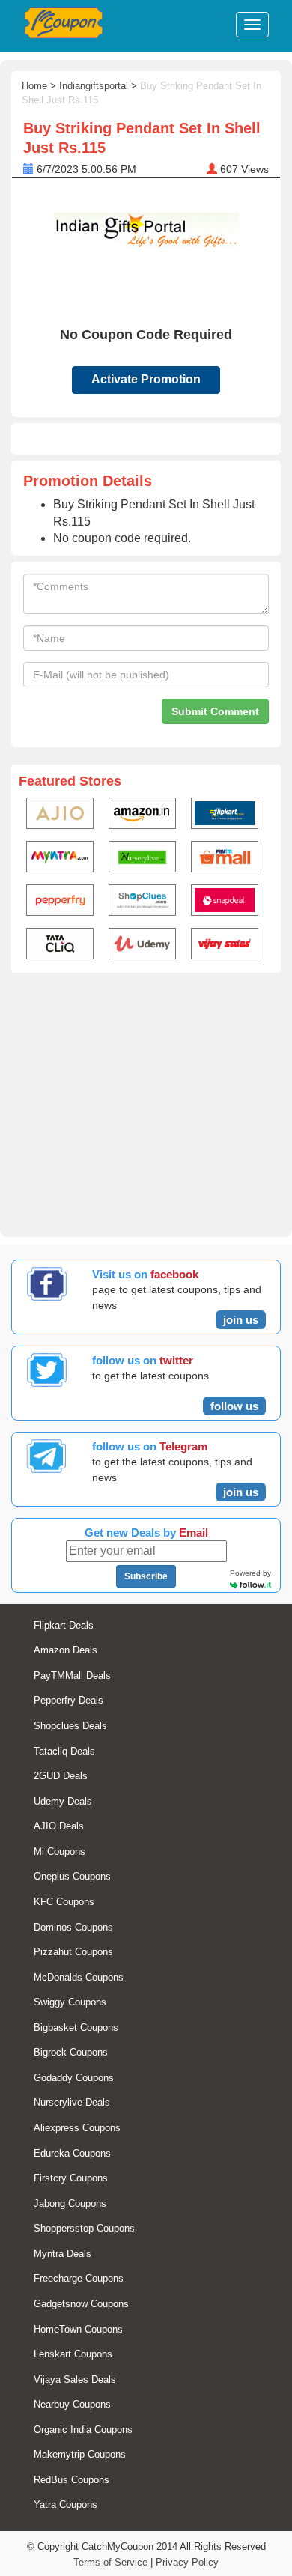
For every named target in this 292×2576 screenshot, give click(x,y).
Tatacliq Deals (64, 1751)
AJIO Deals (59, 1826)
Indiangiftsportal (94, 86)
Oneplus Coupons (72, 1876)
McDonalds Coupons (79, 1977)
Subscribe (146, 1576)
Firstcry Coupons (71, 2178)
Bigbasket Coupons (76, 2027)
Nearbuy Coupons (72, 2404)
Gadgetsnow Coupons (81, 2304)
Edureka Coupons (72, 2153)
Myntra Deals (63, 2254)
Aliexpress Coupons (77, 2128)
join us (241, 1320)
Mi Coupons (60, 1851)
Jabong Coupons (70, 2203)
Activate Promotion (146, 379)
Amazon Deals (66, 1650)
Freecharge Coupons (79, 2278)
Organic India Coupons (83, 2430)
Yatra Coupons (66, 2504)
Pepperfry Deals (69, 1700)
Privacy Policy (187, 2562)
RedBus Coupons (72, 2480)
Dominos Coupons (73, 1927)
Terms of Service (110, 2562)
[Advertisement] (146, 1102)
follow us (234, 1406)
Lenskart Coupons (73, 2354)
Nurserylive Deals (72, 2102)
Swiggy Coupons (70, 2002)
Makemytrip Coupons (80, 2454)
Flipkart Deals (64, 1625)
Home (34, 86)
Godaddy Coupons (74, 2078)
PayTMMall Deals (72, 1676)
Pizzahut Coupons (73, 1952)
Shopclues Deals (70, 1726)
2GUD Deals (61, 1776)
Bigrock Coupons (71, 2052)
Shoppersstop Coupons (84, 2228)
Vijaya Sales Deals (75, 2379)
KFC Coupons (64, 1902)
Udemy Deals (63, 1801)
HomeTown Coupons (78, 2329)
